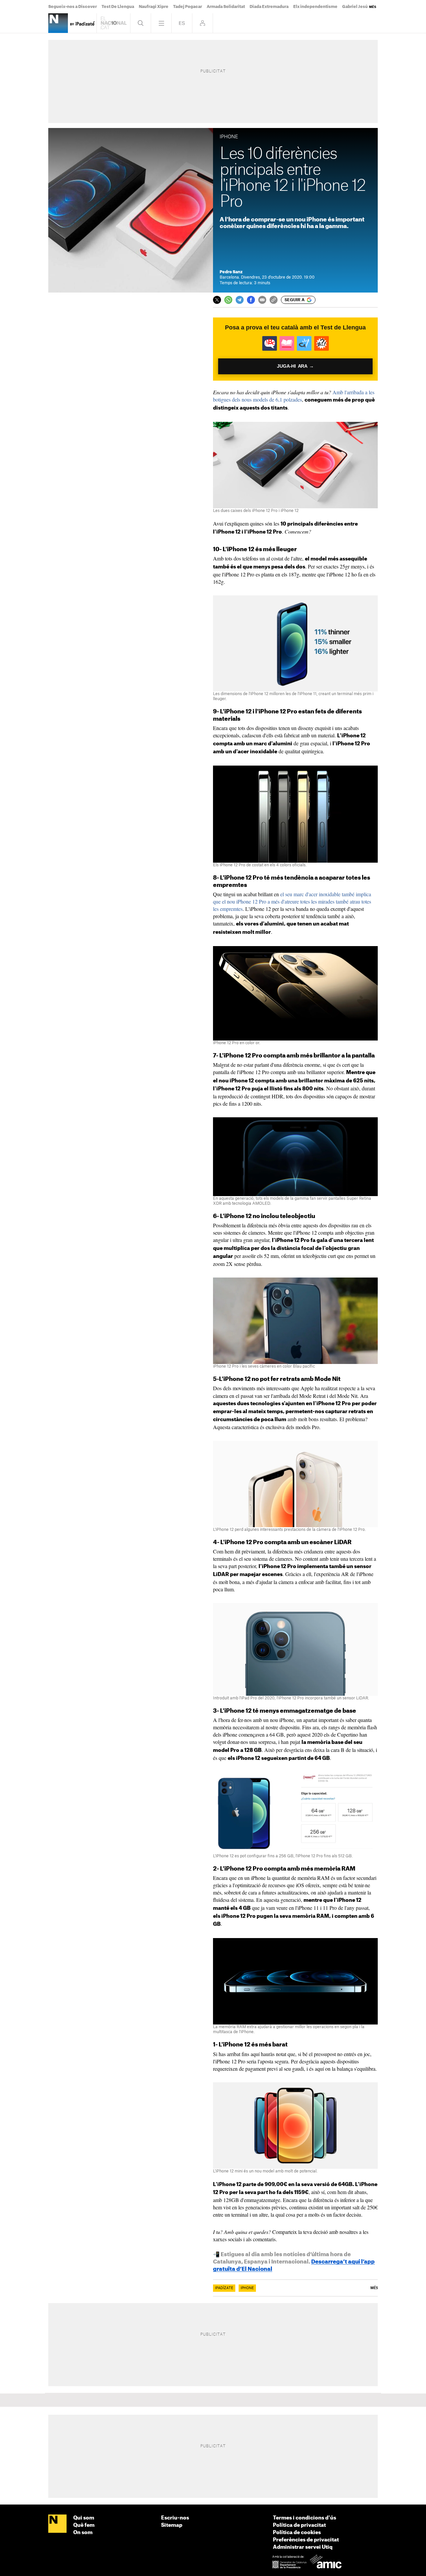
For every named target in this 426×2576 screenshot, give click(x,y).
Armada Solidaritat (226, 7)
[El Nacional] (57, 2524)
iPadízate (224, 2288)
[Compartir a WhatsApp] (228, 300)
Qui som (84, 2518)
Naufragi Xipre (154, 7)
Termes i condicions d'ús (305, 2518)
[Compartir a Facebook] (251, 300)
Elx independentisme (315, 7)
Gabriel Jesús (356, 7)
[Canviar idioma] (182, 23)
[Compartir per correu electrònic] (262, 300)
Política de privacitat (299, 2525)
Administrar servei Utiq (303, 2547)
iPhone (247, 2288)
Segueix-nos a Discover (73, 7)
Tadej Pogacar (188, 7)
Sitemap (172, 2525)
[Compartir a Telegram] (240, 300)
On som (83, 2533)
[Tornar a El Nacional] (113, 23)
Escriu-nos (175, 2518)
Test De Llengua (118, 7)
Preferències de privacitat (306, 2540)
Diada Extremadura (269, 7)
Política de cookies (297, 2533)
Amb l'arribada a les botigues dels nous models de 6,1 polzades (294, 396)
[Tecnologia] (58, 23)
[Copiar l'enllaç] (274, 300)
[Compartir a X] (217, 300)
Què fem (84, 2525)
